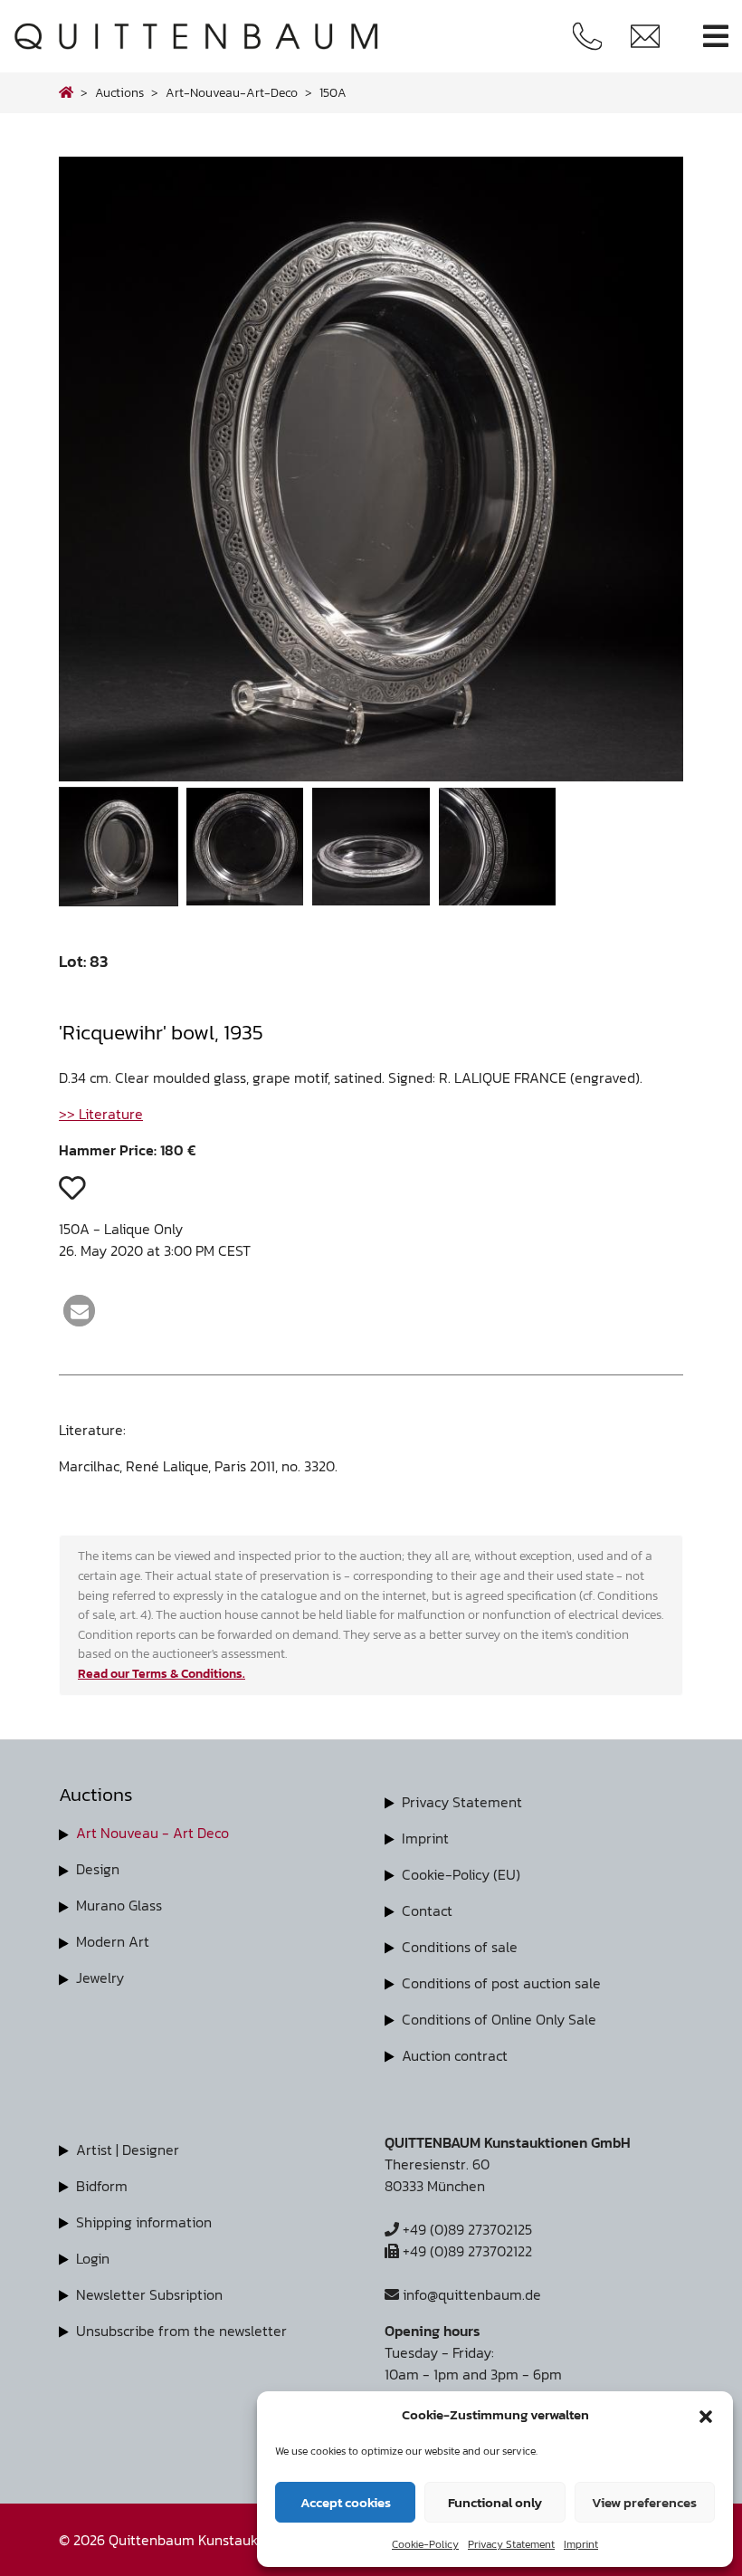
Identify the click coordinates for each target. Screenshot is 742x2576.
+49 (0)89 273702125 (466, 2229)
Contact (427, 1910)
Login (93, 2258)
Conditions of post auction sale (501, 1983)
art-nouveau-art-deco (232, 92)
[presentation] (98, 474)
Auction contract (455, 2055)
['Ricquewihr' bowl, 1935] (371, 776)
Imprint (581, 2544)
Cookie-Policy (425, 2544)
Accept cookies (346, 2502)
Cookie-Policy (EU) (461, 1874)
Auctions (119, 92)
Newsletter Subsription (149, 2294)
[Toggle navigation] (716, 37)
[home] (66, 92)
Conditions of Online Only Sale (499, 2019)
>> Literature (101, 1114)
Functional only (495, 2502)
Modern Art (113, 1941)
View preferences (644, 2502)
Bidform (102, 2186)
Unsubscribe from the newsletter (181, 2331)
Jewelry (100, 1977)
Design (98, 1869)
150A (333, 92)
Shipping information (144, 2222)
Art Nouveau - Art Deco (152, 1833)
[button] (706, 2415)
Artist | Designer (128, 2150)
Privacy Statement (511, 2544)
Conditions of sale (460, 1947)
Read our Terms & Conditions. (162, 1673)
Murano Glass (119, 1905)
